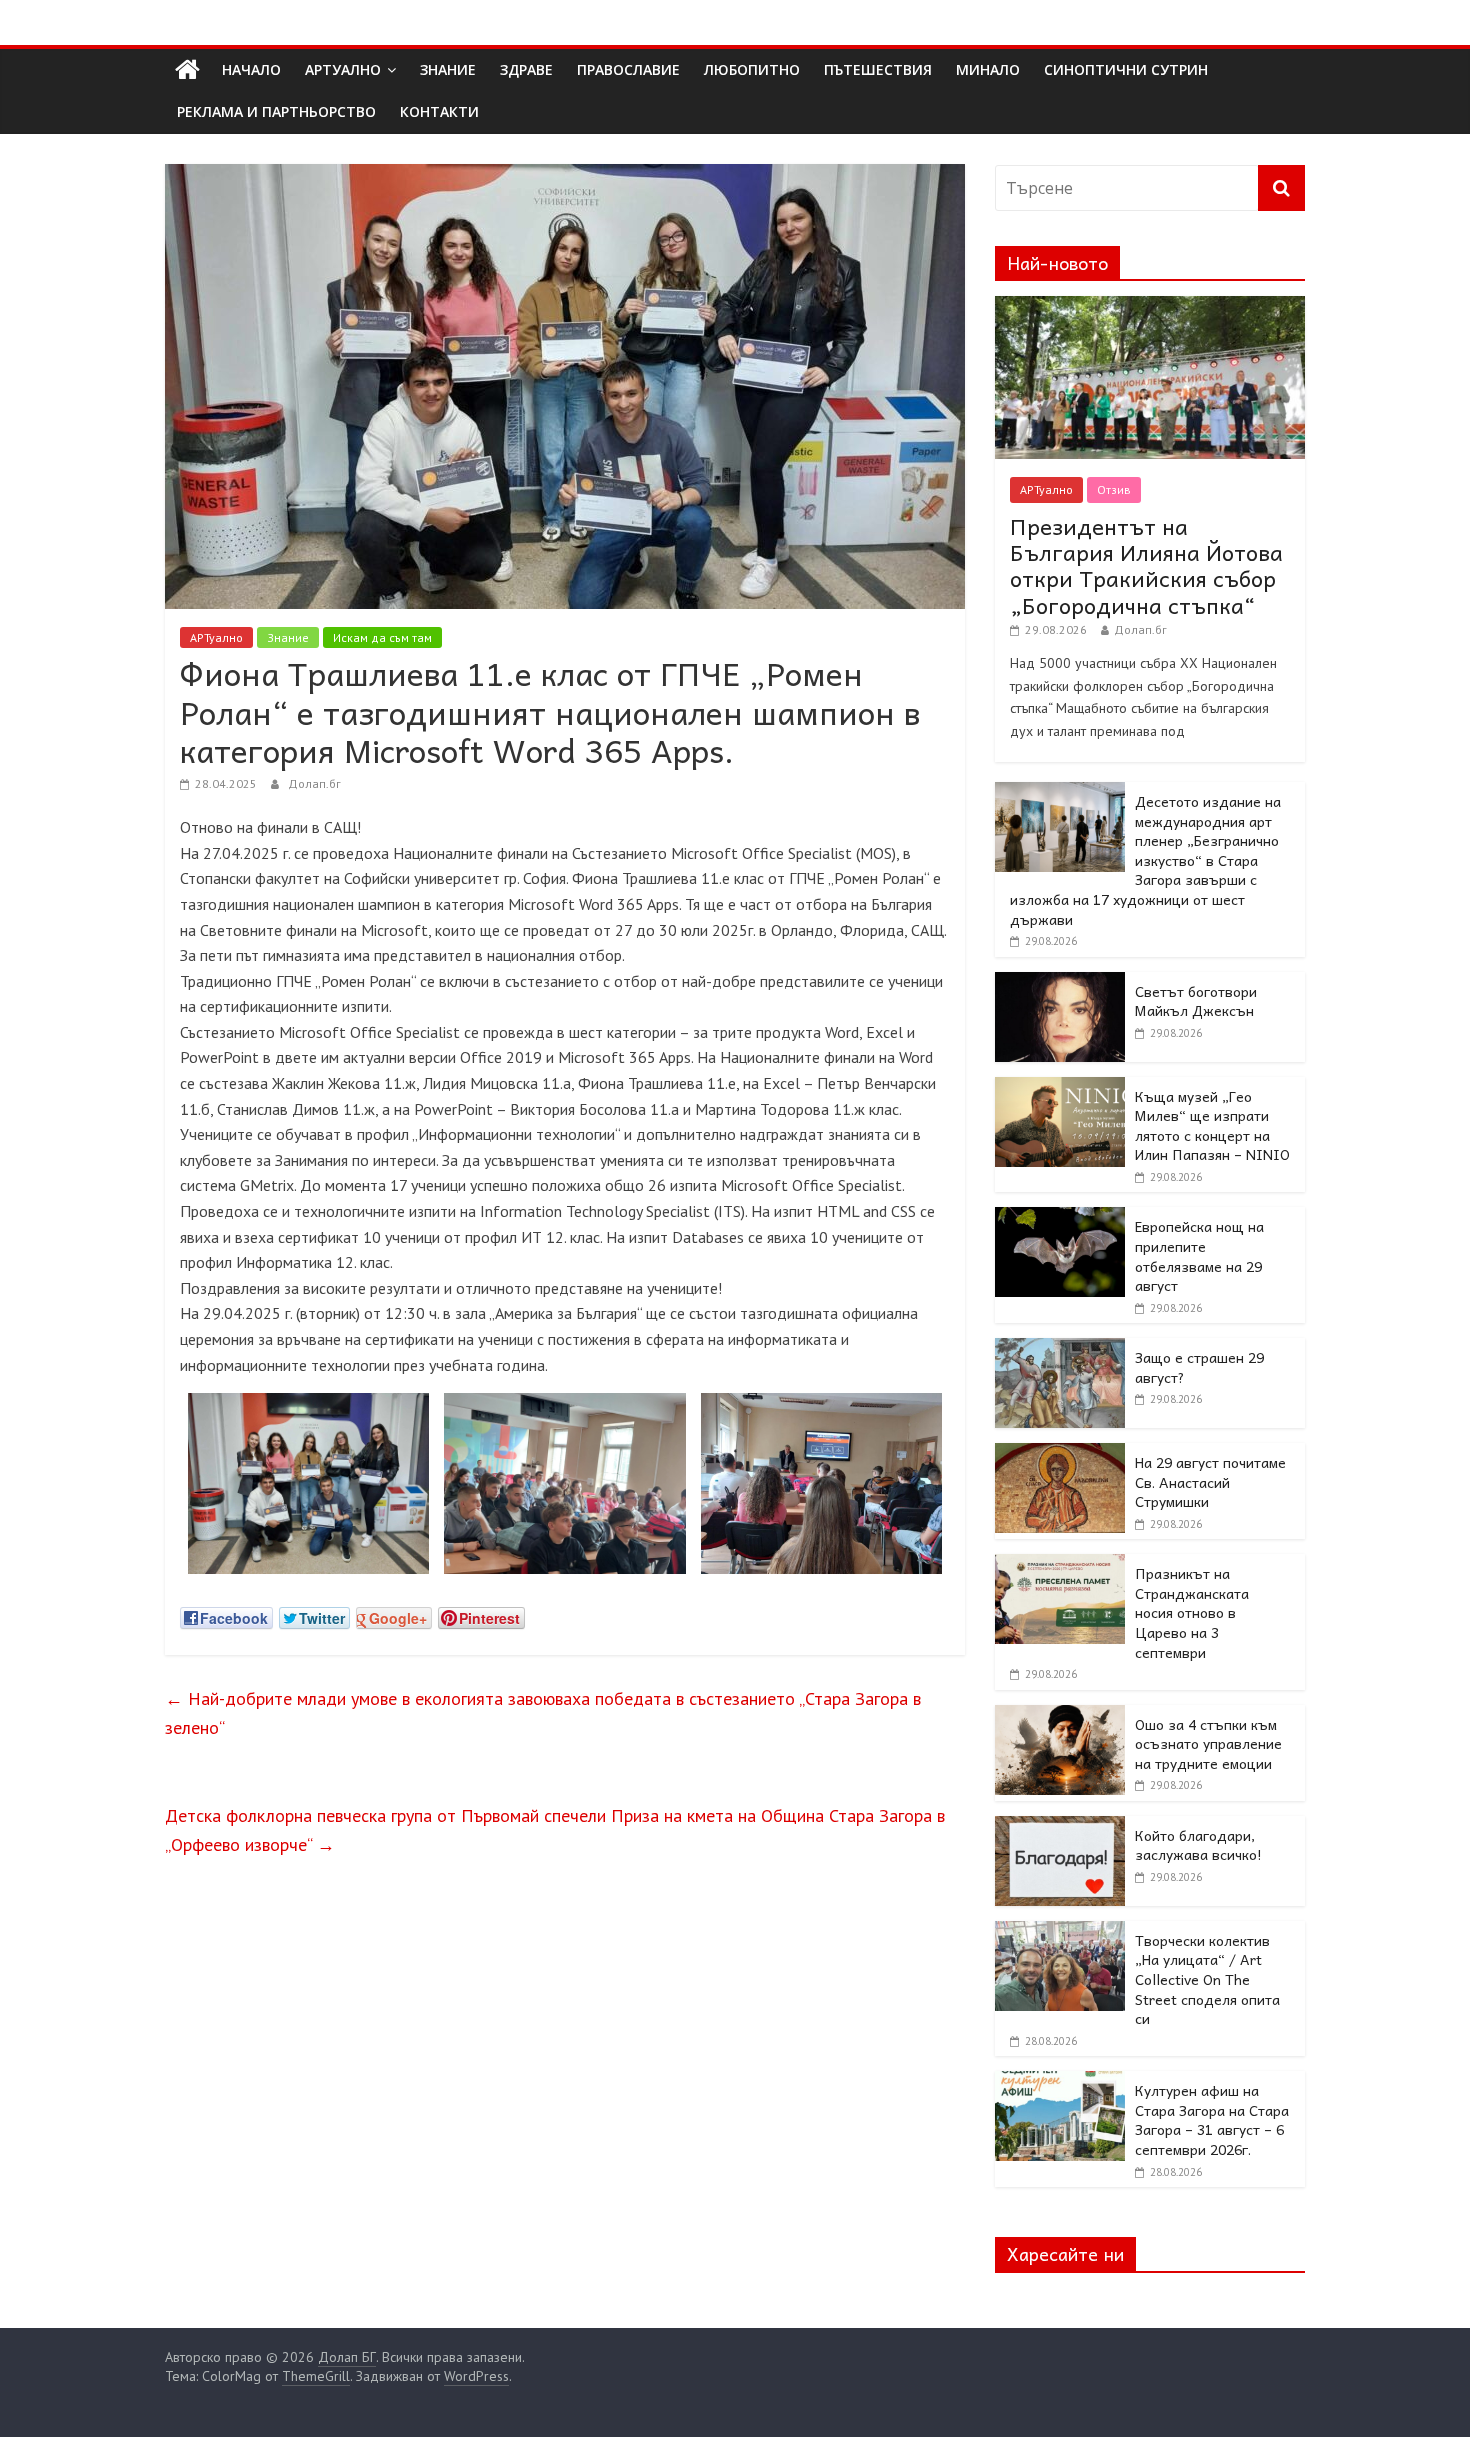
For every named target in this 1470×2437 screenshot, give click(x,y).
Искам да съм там (382, 637)
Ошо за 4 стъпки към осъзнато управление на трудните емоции (1208, 1743)
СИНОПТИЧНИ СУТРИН (1126, 69)
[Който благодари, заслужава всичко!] (1060, 1827)
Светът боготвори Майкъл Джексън (1196, 1001)
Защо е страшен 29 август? (1199, 1367)
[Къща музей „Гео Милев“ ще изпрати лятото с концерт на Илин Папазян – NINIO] (1060, 1088)
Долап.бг (314, 783)
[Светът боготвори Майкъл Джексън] (1060, 983)
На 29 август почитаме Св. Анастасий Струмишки (1210, 1481)
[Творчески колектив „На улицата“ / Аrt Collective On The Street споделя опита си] (1060, 1932)
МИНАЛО (988, 69)
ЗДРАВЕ (526, 69)
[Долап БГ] (187, 70)
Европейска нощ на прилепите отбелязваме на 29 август (1199, 1255)
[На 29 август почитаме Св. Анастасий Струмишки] (1060, 1454)
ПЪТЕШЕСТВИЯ (878, 69)
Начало (251, 69)
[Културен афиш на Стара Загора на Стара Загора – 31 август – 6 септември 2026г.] (1060, 2082)
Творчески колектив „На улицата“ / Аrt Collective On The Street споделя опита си (1207, 1979)
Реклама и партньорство (276, 111)
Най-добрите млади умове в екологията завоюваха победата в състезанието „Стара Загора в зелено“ (543, 1713)
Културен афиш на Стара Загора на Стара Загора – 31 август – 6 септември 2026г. (1212, 2119)
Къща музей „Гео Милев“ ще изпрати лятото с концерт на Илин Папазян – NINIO (1212, 1125)
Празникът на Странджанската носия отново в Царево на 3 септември (1192, 1612)
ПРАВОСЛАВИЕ (628, 69)
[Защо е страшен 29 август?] (1060, 1349)
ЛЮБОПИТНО (752, 69)
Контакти (439, 111)
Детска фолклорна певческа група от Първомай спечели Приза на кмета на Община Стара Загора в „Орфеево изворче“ (555, 1830)
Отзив (1114, 489)
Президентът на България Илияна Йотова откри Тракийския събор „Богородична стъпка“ (1146, 565)
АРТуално (343, 69)
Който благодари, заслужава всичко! (1198, 1845)
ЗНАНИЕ (448, 69)
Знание (288, 637)
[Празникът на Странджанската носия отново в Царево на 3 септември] (1060, 1565)
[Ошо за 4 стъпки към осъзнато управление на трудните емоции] (1060, 1716)
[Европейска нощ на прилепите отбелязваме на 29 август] (1060, 1218)
